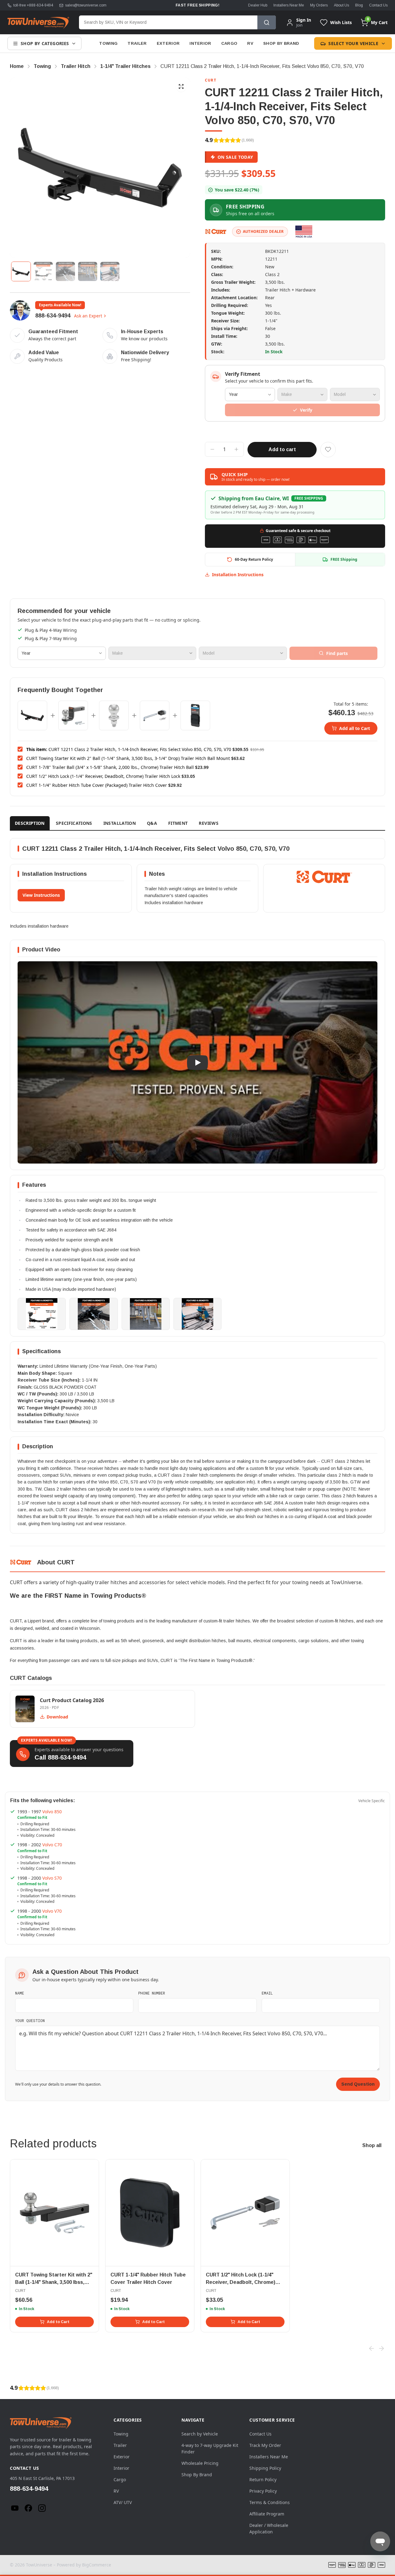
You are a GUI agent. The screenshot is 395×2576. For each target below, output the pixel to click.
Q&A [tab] (152, 823)
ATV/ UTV (123, 2502)
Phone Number (152, 1993)
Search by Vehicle (200, 2434)
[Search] (267, 22)
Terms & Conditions (270, 2502)
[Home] (38, 23)
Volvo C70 (52, 1845)
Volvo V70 (52, 1911)
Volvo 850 (52, 1812)
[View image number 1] (21, 271)
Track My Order (265, 2445)
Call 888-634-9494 (60, 1757)
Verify (306, 410)
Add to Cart (58, 2322)
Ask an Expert (88, 316)
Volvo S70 (52, 1878)
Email (267, 1993)
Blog (359, 5)
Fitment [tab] (178, 823)
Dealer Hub (258, 5)
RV (250, 43)
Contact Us (378, 5)
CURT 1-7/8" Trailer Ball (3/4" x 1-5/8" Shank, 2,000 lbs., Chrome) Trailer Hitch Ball (110, 767)
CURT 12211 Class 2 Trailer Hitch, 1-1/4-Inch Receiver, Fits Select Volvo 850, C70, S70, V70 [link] (262, 66)
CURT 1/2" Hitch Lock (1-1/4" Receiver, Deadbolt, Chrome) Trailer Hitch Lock (103, 776)
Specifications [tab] (74, 823)
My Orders (319, 5)
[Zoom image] (181, 86)
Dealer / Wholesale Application (269, 2528)
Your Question (30, 2020)
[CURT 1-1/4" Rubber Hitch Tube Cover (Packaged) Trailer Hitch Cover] (195, 715)
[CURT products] (216, 232)
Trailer (137, 43)
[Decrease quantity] (212, 449)
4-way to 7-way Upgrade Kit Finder (210, 2448)
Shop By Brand (281, 43)
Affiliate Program (267, 2514)
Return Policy (263, 2480)
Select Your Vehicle (353, 43)
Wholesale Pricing (200, 2463)
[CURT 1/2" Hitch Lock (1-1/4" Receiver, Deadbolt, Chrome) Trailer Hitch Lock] (155, 715)
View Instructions (41, 895)
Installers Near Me (289, 5)
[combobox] (168, 22)
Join (299, 25)
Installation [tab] (120, 823)
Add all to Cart (355, 728)
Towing (108, 43)
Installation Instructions (238, 575)
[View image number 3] (65, 271)
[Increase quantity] (236, 449)
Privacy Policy (263, 2491)
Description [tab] (30, 823)
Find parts (337, 653)
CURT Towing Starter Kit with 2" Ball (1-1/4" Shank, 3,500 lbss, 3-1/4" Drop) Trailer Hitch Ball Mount (128, 758)
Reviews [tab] (208, 823)
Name (20, 1993)
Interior (200, 43)
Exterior (168, 43)
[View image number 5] (110, 271)
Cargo (229, 43)
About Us (341, 5)
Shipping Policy (265, 2468)
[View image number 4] (88, 271)
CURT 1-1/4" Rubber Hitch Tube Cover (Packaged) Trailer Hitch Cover (97, 785)
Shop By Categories (45, 43)
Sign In (304, 20)
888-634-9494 (53, 316)
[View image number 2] (43, 271)
